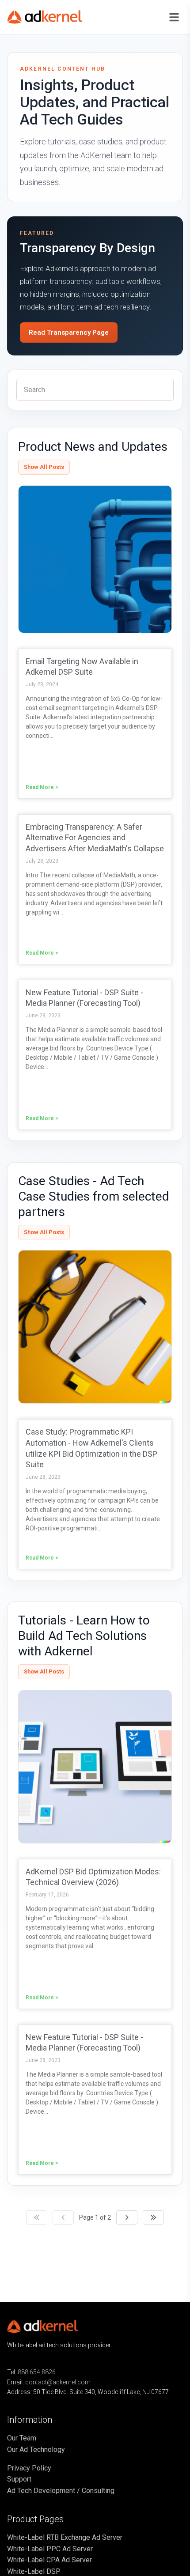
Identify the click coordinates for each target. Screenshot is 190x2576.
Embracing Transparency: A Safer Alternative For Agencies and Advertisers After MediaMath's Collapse (95, 838)
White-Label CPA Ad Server (49, 2560)
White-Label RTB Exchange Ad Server (65, 2537)
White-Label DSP (34, 2571)
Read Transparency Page (69, 332)
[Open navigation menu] (174, 17)
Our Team (22, 2438)
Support (19, 2479)
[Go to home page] (51, 17)
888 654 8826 (37, 2372)
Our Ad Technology (36, 2449)
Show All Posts (44, 467)
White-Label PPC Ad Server (50, 2549)
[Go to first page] (37, 2217)
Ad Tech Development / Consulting (61, 2491)
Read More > (42, 787)
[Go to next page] (127, 2217)
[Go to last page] (153, 2217)
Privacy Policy (29, 2468)
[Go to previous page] (63, 2217)
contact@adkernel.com (58, 2382)
